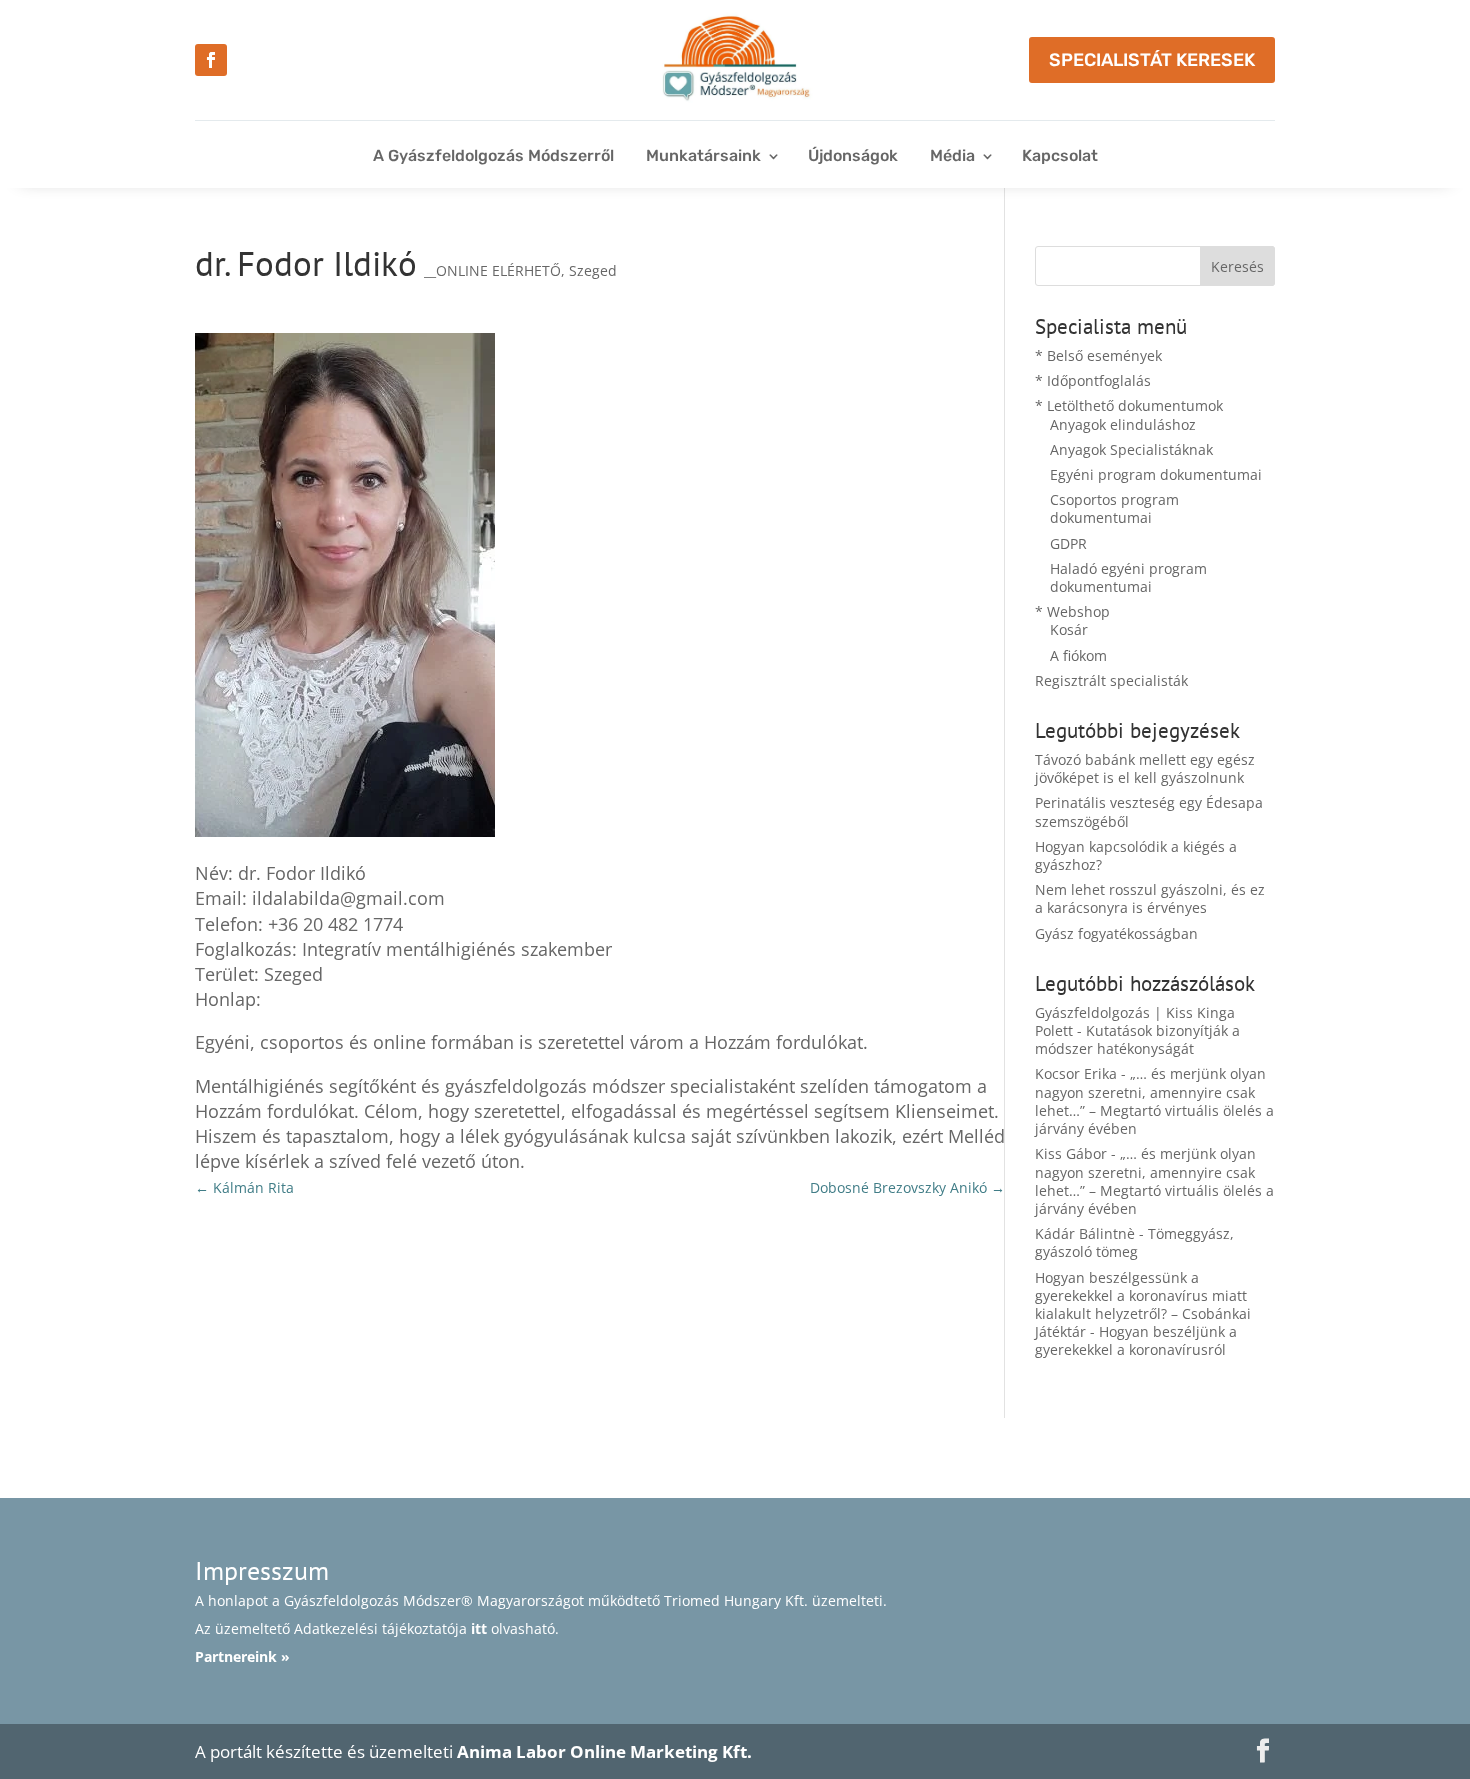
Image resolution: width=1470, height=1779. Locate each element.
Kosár (1069, 629)
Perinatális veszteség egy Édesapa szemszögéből (1149, 811)
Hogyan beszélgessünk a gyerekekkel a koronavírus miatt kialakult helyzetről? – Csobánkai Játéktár (1143, 1305)
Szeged (593, 270)
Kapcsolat (1060, 155)
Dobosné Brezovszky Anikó (907, 1187)
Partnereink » (242, 1656)
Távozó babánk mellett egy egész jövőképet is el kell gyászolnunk (1145, 768)
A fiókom (1078, 655)
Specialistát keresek (1152, 60)
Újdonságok (853, 155)
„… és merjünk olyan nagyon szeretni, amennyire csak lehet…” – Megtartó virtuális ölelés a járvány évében (1154, 1101)
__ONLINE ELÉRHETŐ (492, 270)
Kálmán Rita (244, 1187)
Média (952, 155)
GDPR (1068, 543)
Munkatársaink (703, 155)
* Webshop (1072, 611)
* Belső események (1098, 355)
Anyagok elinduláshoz (1123, 424)
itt (479, 1628)
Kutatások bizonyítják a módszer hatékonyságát (1137, 1039)
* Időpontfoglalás (1093, 380)
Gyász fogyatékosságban (1116, 933)
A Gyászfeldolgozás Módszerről (493, 155)
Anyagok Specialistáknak (1131, 449)
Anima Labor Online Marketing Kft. (604, 1751)
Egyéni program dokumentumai (1156, 474)
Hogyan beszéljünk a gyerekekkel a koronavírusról (1136, 1340)
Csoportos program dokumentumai (1114, 508)
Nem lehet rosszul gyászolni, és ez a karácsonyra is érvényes (1150, 898)
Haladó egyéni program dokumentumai (1128, 577)
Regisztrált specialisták (1111, 680)
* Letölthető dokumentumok (1129, 405)
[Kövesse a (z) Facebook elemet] (211, 60)
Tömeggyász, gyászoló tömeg (1134, 1242)
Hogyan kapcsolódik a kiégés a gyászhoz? (1136, 855)
